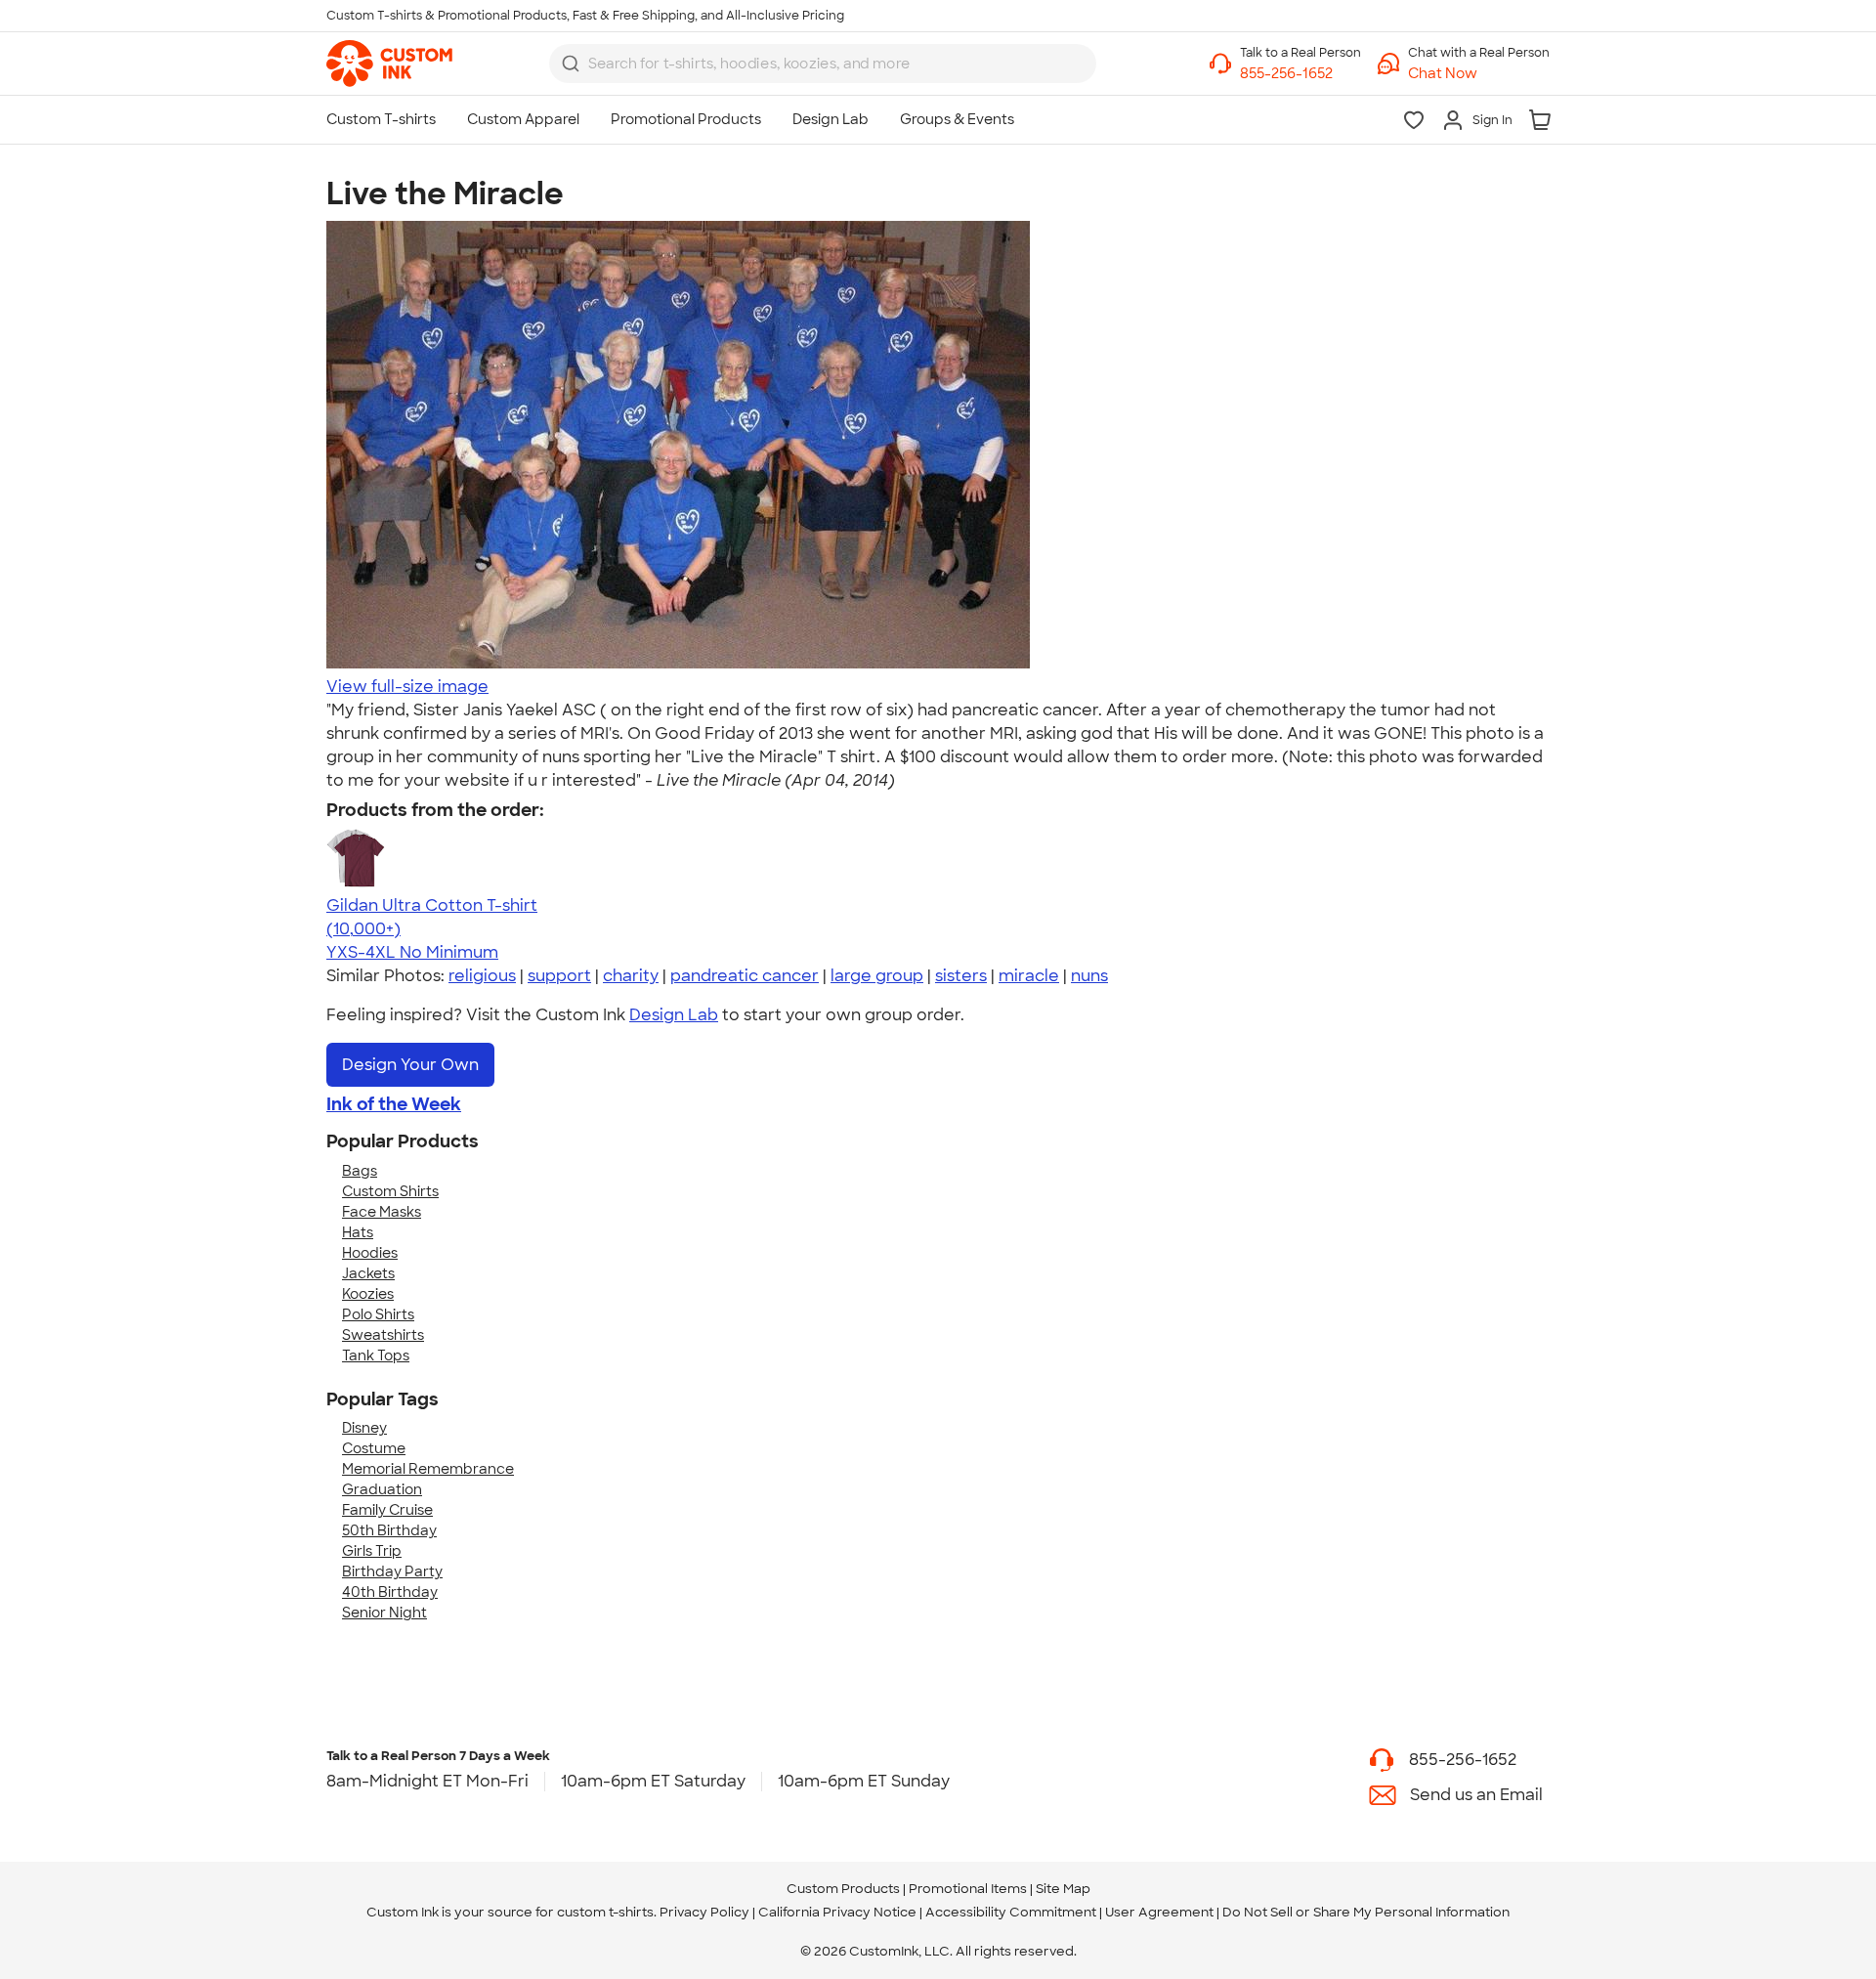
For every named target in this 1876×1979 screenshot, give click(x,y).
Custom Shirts (390, 1191)
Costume (374, 1448)
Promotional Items (968, 1889)
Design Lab (674, 1015)
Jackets (368, 1273)
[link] (389, 64)
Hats (358, 1232)
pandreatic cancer (745, 976)
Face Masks (382, 1212)
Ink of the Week (394, 1104)
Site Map (1063, 1889)
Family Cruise (387, 1510)
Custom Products (843, 1889)
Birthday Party (392, 1571)
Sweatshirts (383, 1335)
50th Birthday (389, 1530)
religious (482, 976)
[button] (1479, 74)
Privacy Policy (704, 1912)
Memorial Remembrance (428, 1469)
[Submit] (571, 64)
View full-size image (407, 687)
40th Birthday (390, 1592)
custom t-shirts (605, 1912)
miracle (1029, 976)
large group (877, 976)
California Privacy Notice (837, 1912)
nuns (1089, 976)
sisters (961, 976)
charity (631, 976)
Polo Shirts (378, 1314)
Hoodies (370, 1253)
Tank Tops (376, 1355)
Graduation (382, 1489)
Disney (364, 1428)
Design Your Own (410, 1065)
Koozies (368, 1294)
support (559, 976)
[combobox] (823, 64)
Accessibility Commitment (1011, 1912)
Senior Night (384, 1613)
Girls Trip (372, 1551)
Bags (360, 1171)
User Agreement (1159, 1912)
